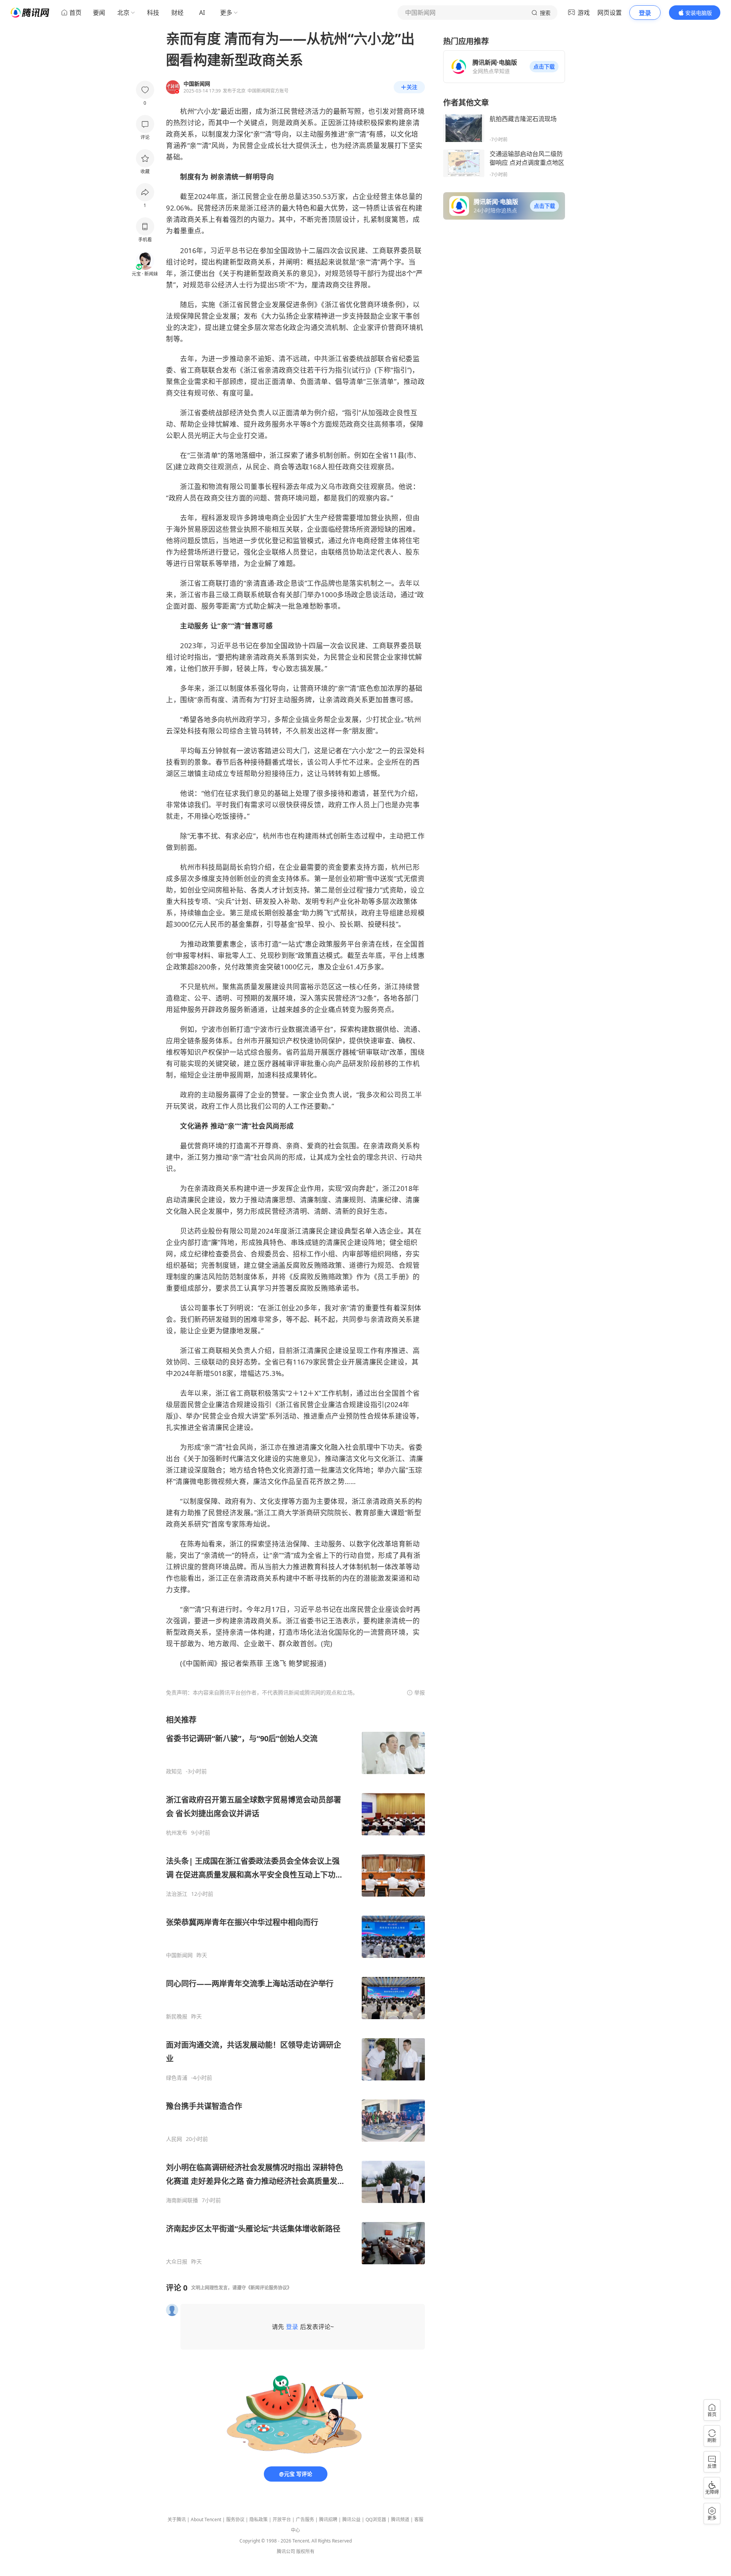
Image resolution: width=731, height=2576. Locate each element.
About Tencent (206, 2519)
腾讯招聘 (328, 2519)
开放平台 (282, 2519)
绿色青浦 (177, 2078)
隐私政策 (259, 2519)
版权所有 (305, 2551)
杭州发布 (177, 1833)
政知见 (174, 1771)
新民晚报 (177, 2016)
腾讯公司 (286, 2551)
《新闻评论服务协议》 (269, 2288)
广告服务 (305, 2519)
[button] (544, 67)
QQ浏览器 (376, 2519)
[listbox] (295, 1990)
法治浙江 (177, 1894)
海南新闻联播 (182, 2200)
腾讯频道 (400, 2519)
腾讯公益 (351, 2519)
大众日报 (177, 2262)
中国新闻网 (179, 1955)
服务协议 (235, 2519)
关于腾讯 (177, 2519)
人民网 (174, 2139)
